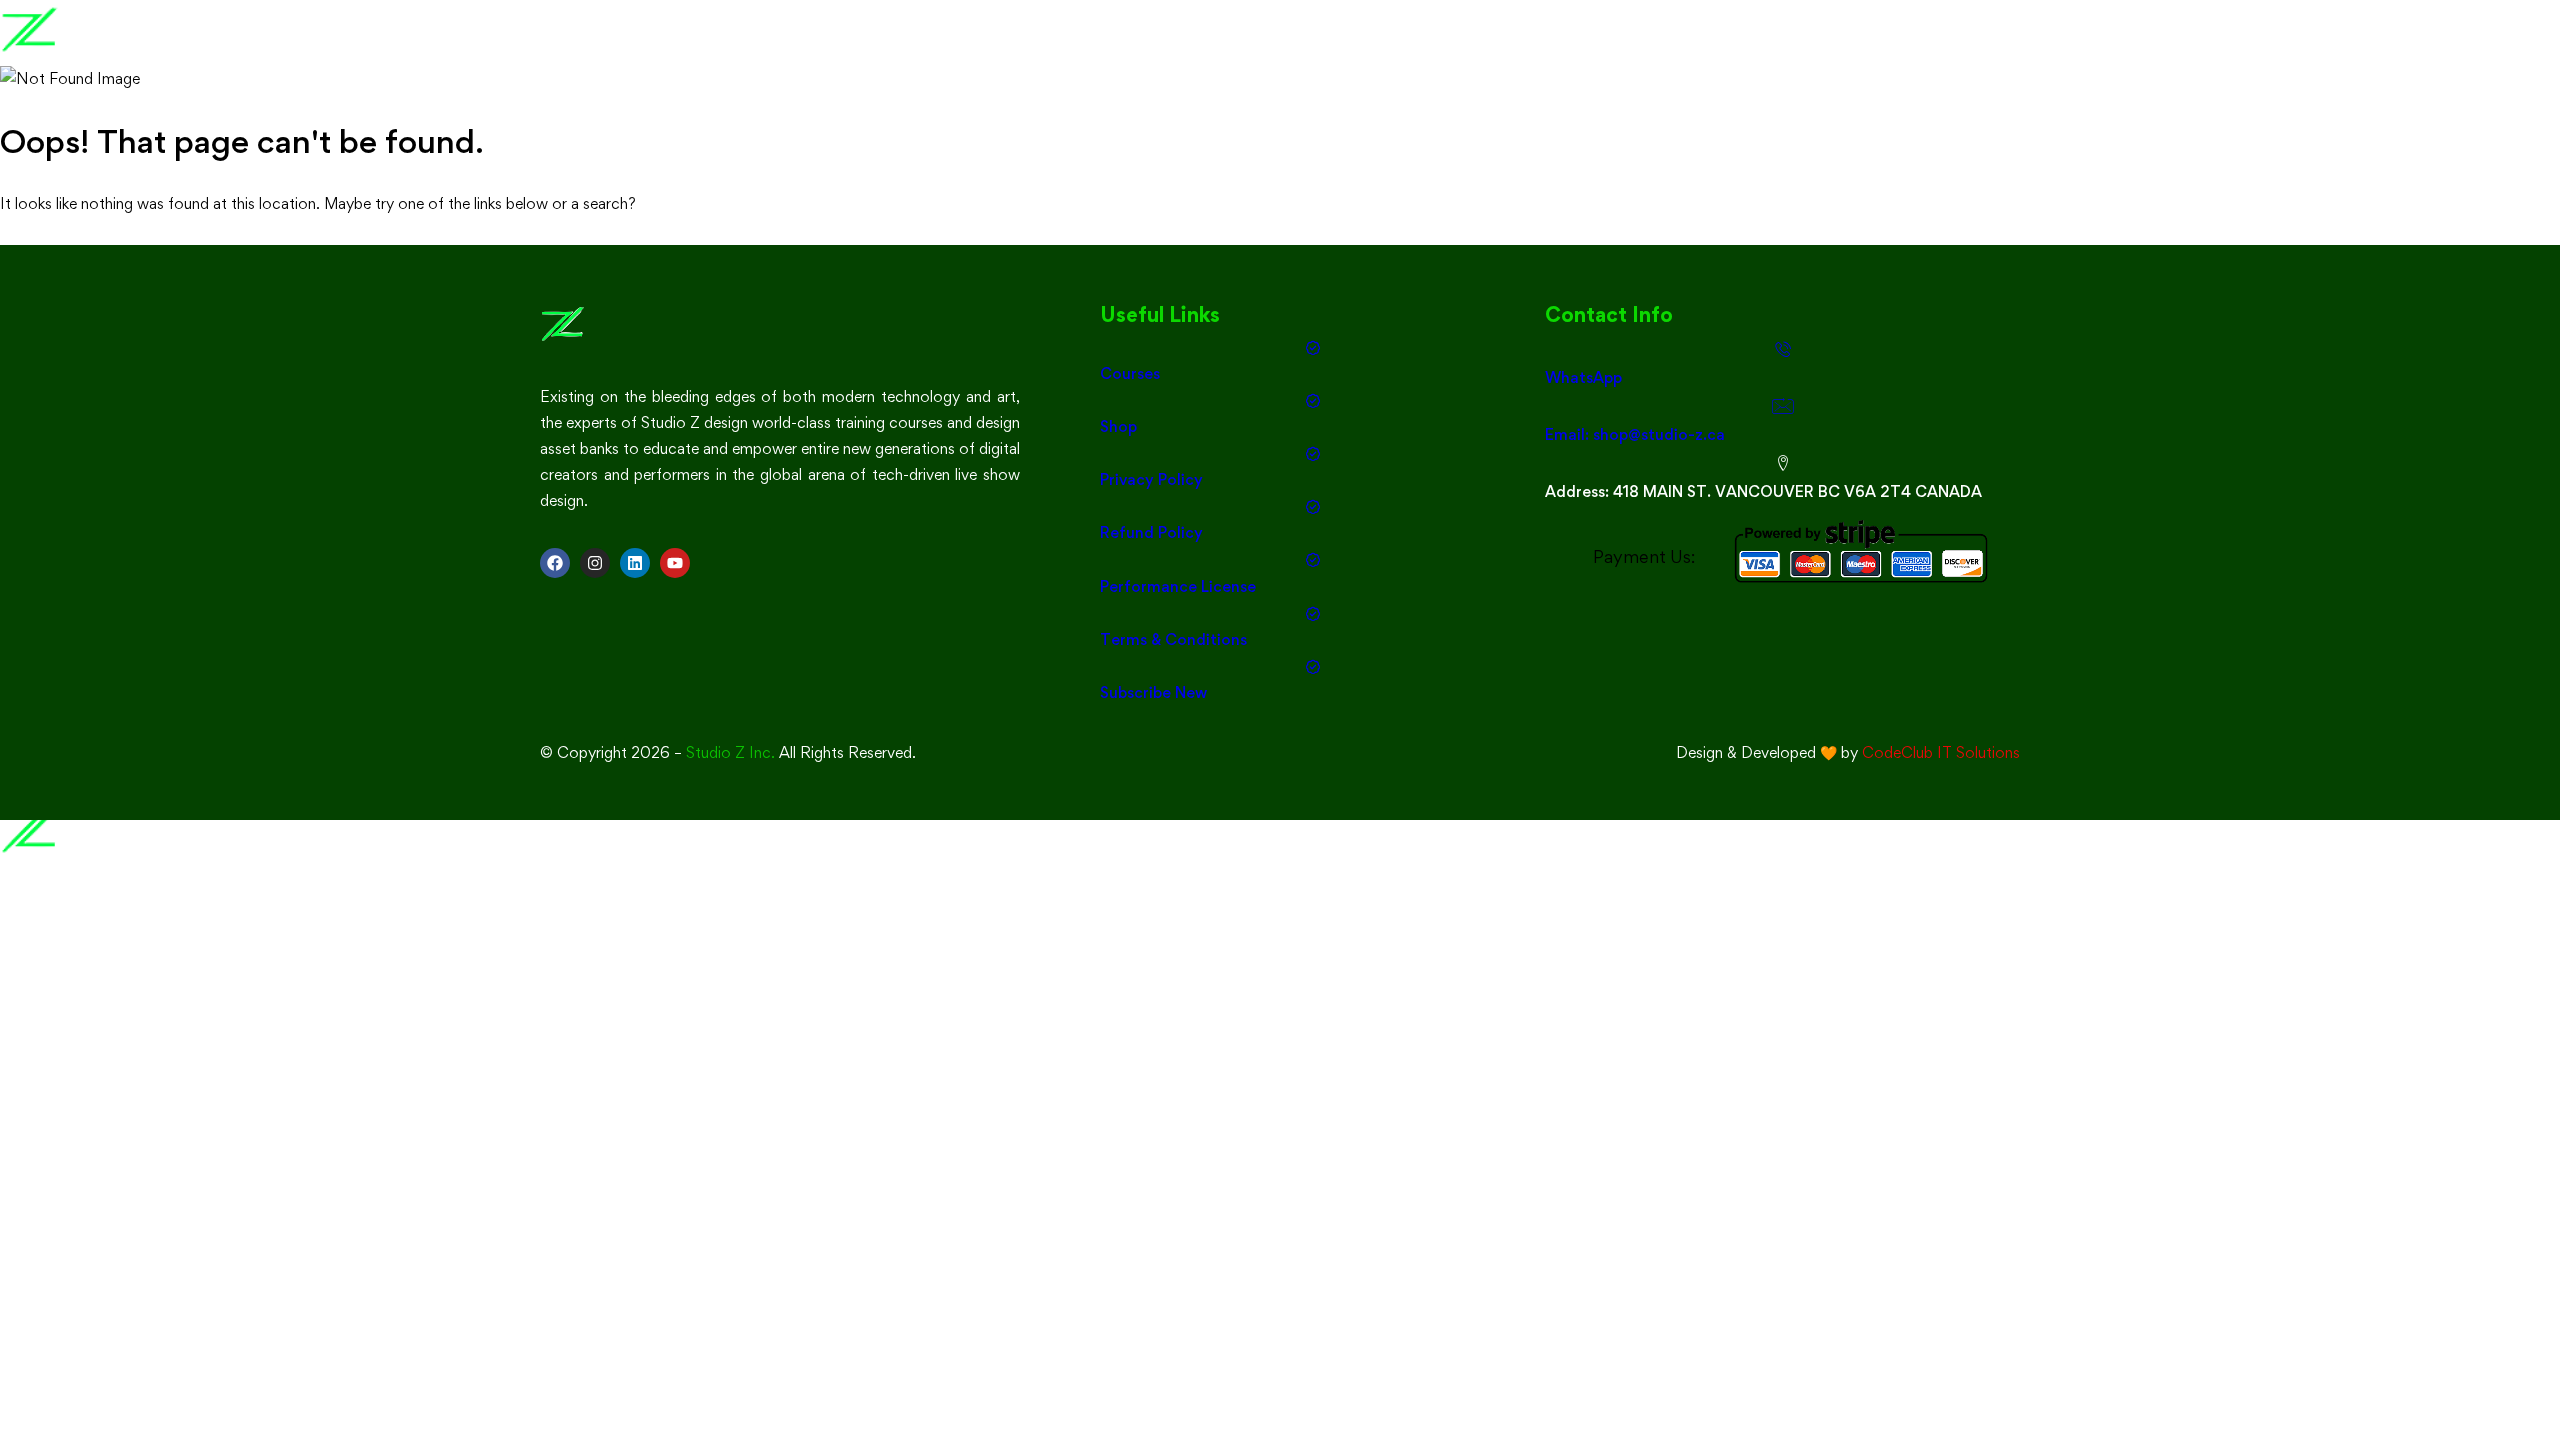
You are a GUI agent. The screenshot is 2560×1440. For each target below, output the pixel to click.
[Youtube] (675, 563)
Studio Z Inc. (730, 752)
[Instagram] (595, 563)
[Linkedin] (635, 563)
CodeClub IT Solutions (1941, 752)
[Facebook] (555, 563)
